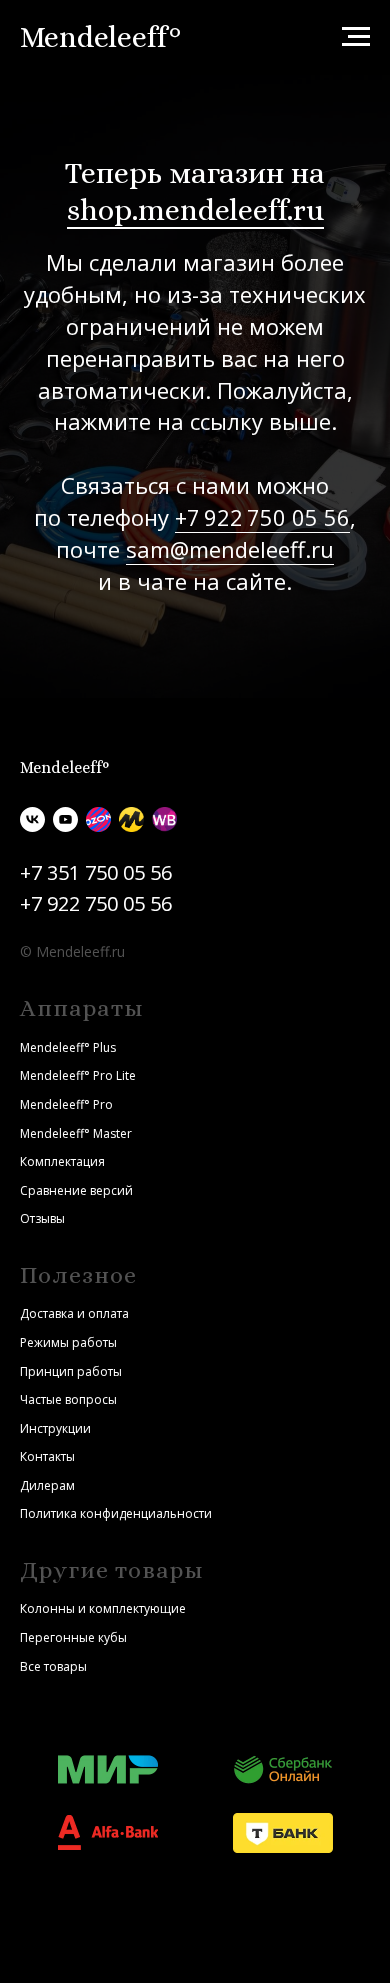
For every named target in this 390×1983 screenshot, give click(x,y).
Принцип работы (71, 1371)
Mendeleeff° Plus (68, 1047)
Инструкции (55, 1428)
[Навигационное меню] (356, 37)
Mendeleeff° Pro (66, 1104)
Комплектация (62, 1161)
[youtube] (65, 819)
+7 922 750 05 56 (262, 517)
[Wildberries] (164, 819)
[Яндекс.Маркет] (131, 819)
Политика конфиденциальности (116, 1513)
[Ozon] (98, 819)
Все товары (53, 1666)
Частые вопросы (68, 1399)
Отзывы (42, 1218)
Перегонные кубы (73, 1637)
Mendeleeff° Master (76, 1133)
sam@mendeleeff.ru (230, 549)
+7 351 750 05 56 (96, 872)
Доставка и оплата (74, 1313)
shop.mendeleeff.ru (195, 210)
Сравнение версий (76, 1190)
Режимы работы (68, 1342)
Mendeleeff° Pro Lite (78, 1075)
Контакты (47, 1456)
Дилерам (47, 1485)
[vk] (32, 819)
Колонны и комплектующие (103, 1608)
